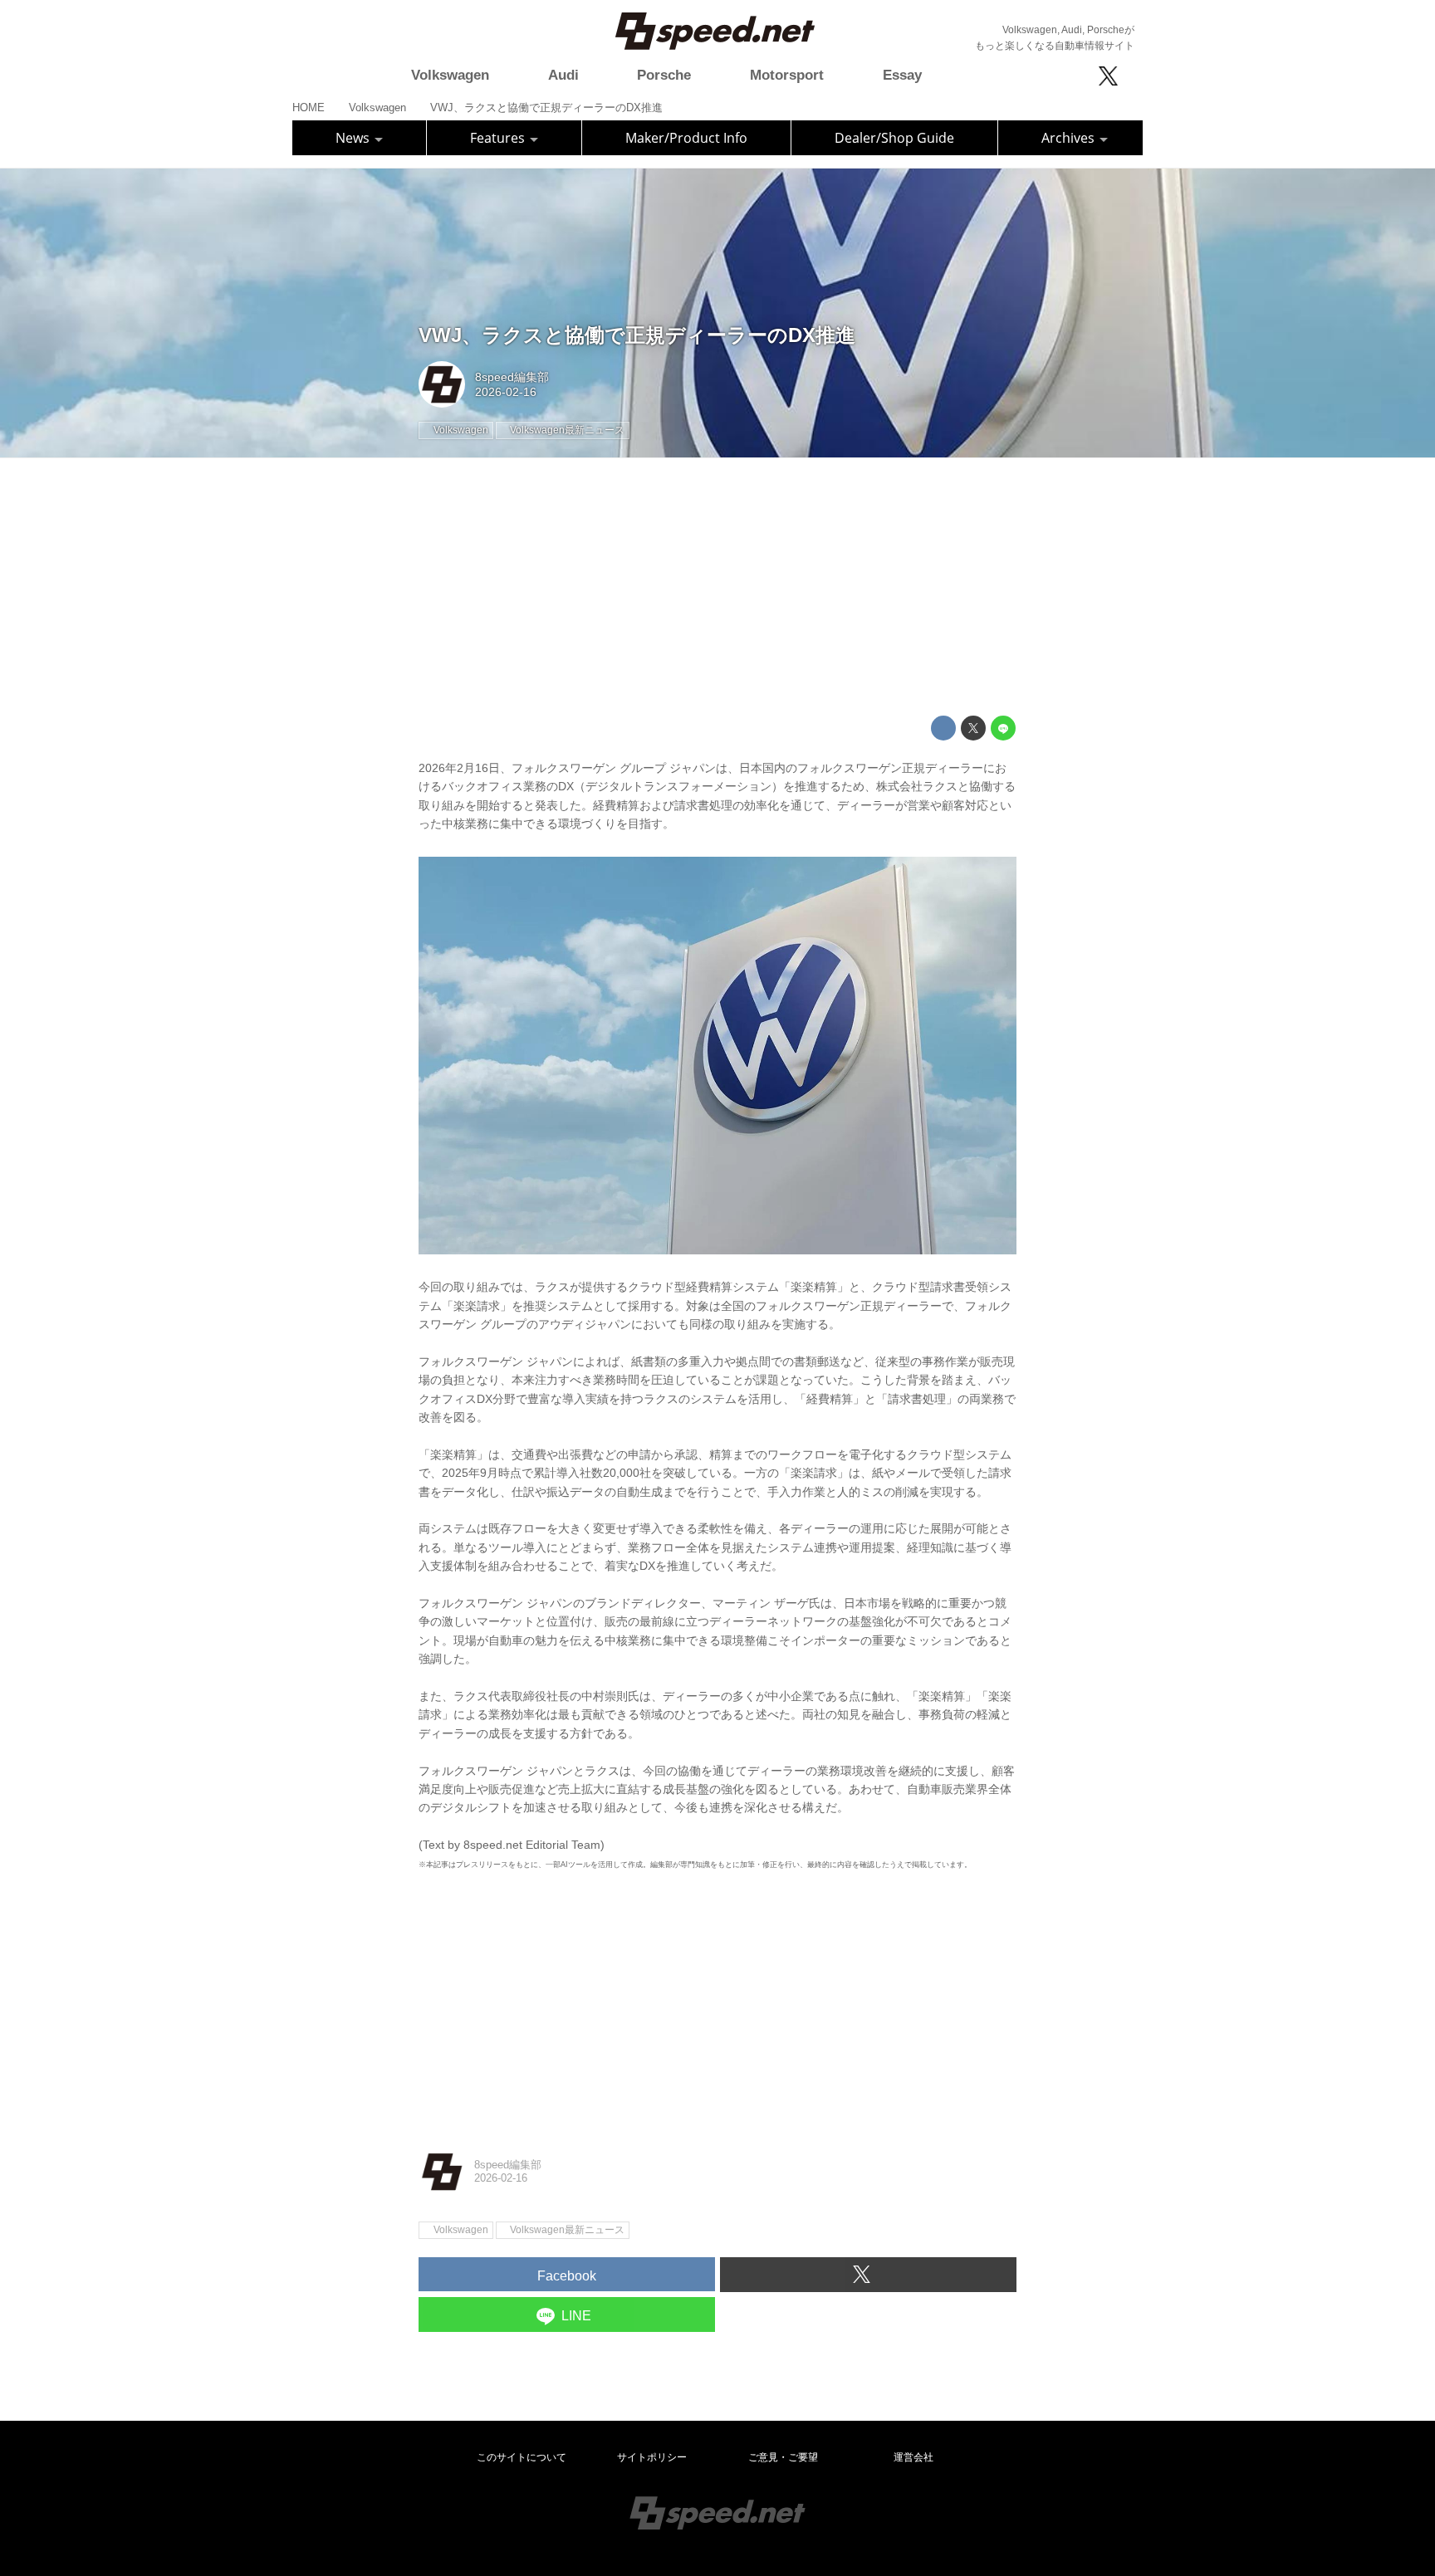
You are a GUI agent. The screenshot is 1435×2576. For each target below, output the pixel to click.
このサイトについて (522, 2457)
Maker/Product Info (686, 138)
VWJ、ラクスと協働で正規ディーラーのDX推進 (637, 335)
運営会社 (913, 2457)
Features (499, 138)
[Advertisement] (717, 587)
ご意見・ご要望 (783, 2457)
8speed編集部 (512, 377)
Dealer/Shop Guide (894, 138)
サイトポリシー (652, 2457)
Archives (1070, 138)
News (354, 138)
